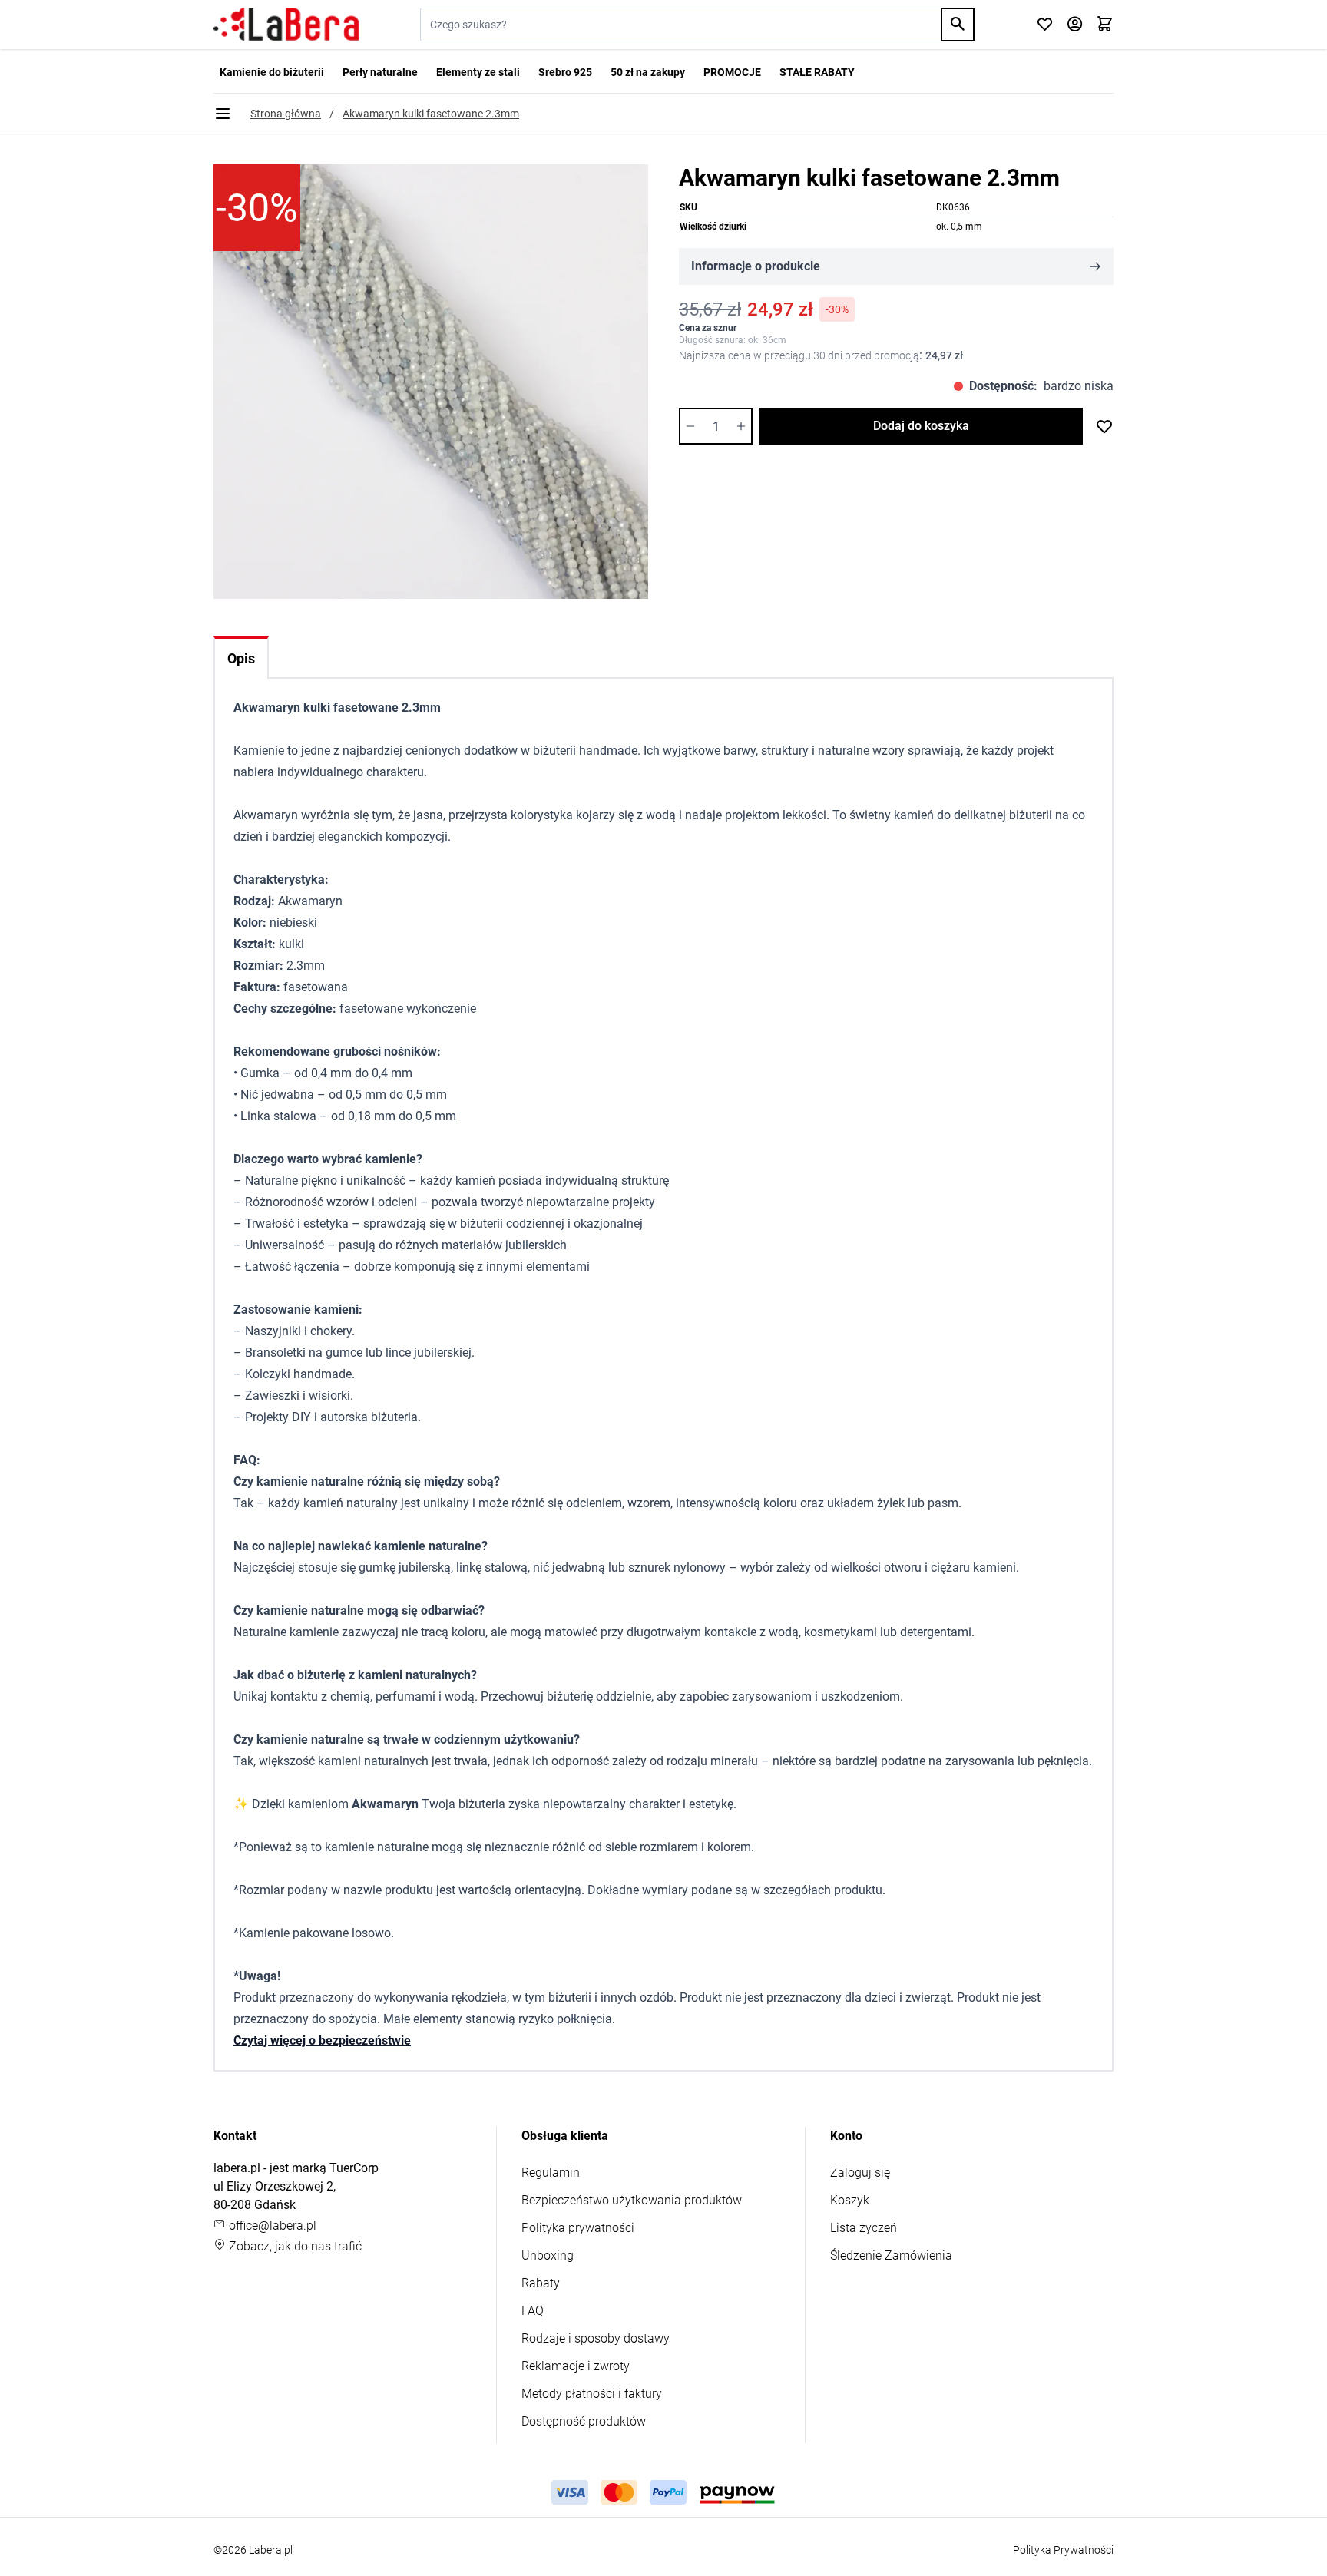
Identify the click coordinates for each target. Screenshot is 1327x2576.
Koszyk (850, 2200)
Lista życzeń (864, 2228)
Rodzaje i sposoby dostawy (596, 2338)
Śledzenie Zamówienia (891, 2255)
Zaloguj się (860, 2173)
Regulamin (551, 2173)
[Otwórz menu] (223, 114)
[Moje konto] (1075, 25)
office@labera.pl (271, 2225)
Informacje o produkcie (756, 266)
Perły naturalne (380, 72)
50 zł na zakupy (648, 72)
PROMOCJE (732, 72)
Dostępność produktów (584, 2421)
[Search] (958, 25)
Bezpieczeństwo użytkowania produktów (632, 2200)
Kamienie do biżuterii (272, 72)
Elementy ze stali (478, 72)
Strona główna (286, 114)
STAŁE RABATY (817, 72)
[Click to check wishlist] (1045, 25)
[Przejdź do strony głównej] (286, 25)
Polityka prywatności (578, 2228)
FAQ (533, 2311)
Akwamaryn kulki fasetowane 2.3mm (431, 114)
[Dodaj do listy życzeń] (1104, 426)
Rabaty (541, 2283)
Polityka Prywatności (1063, 2550)
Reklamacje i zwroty (576, 2366)
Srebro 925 (565, 72)
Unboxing (548, 2255)
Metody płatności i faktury (592, 2394)
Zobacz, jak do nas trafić (294, 2246)
